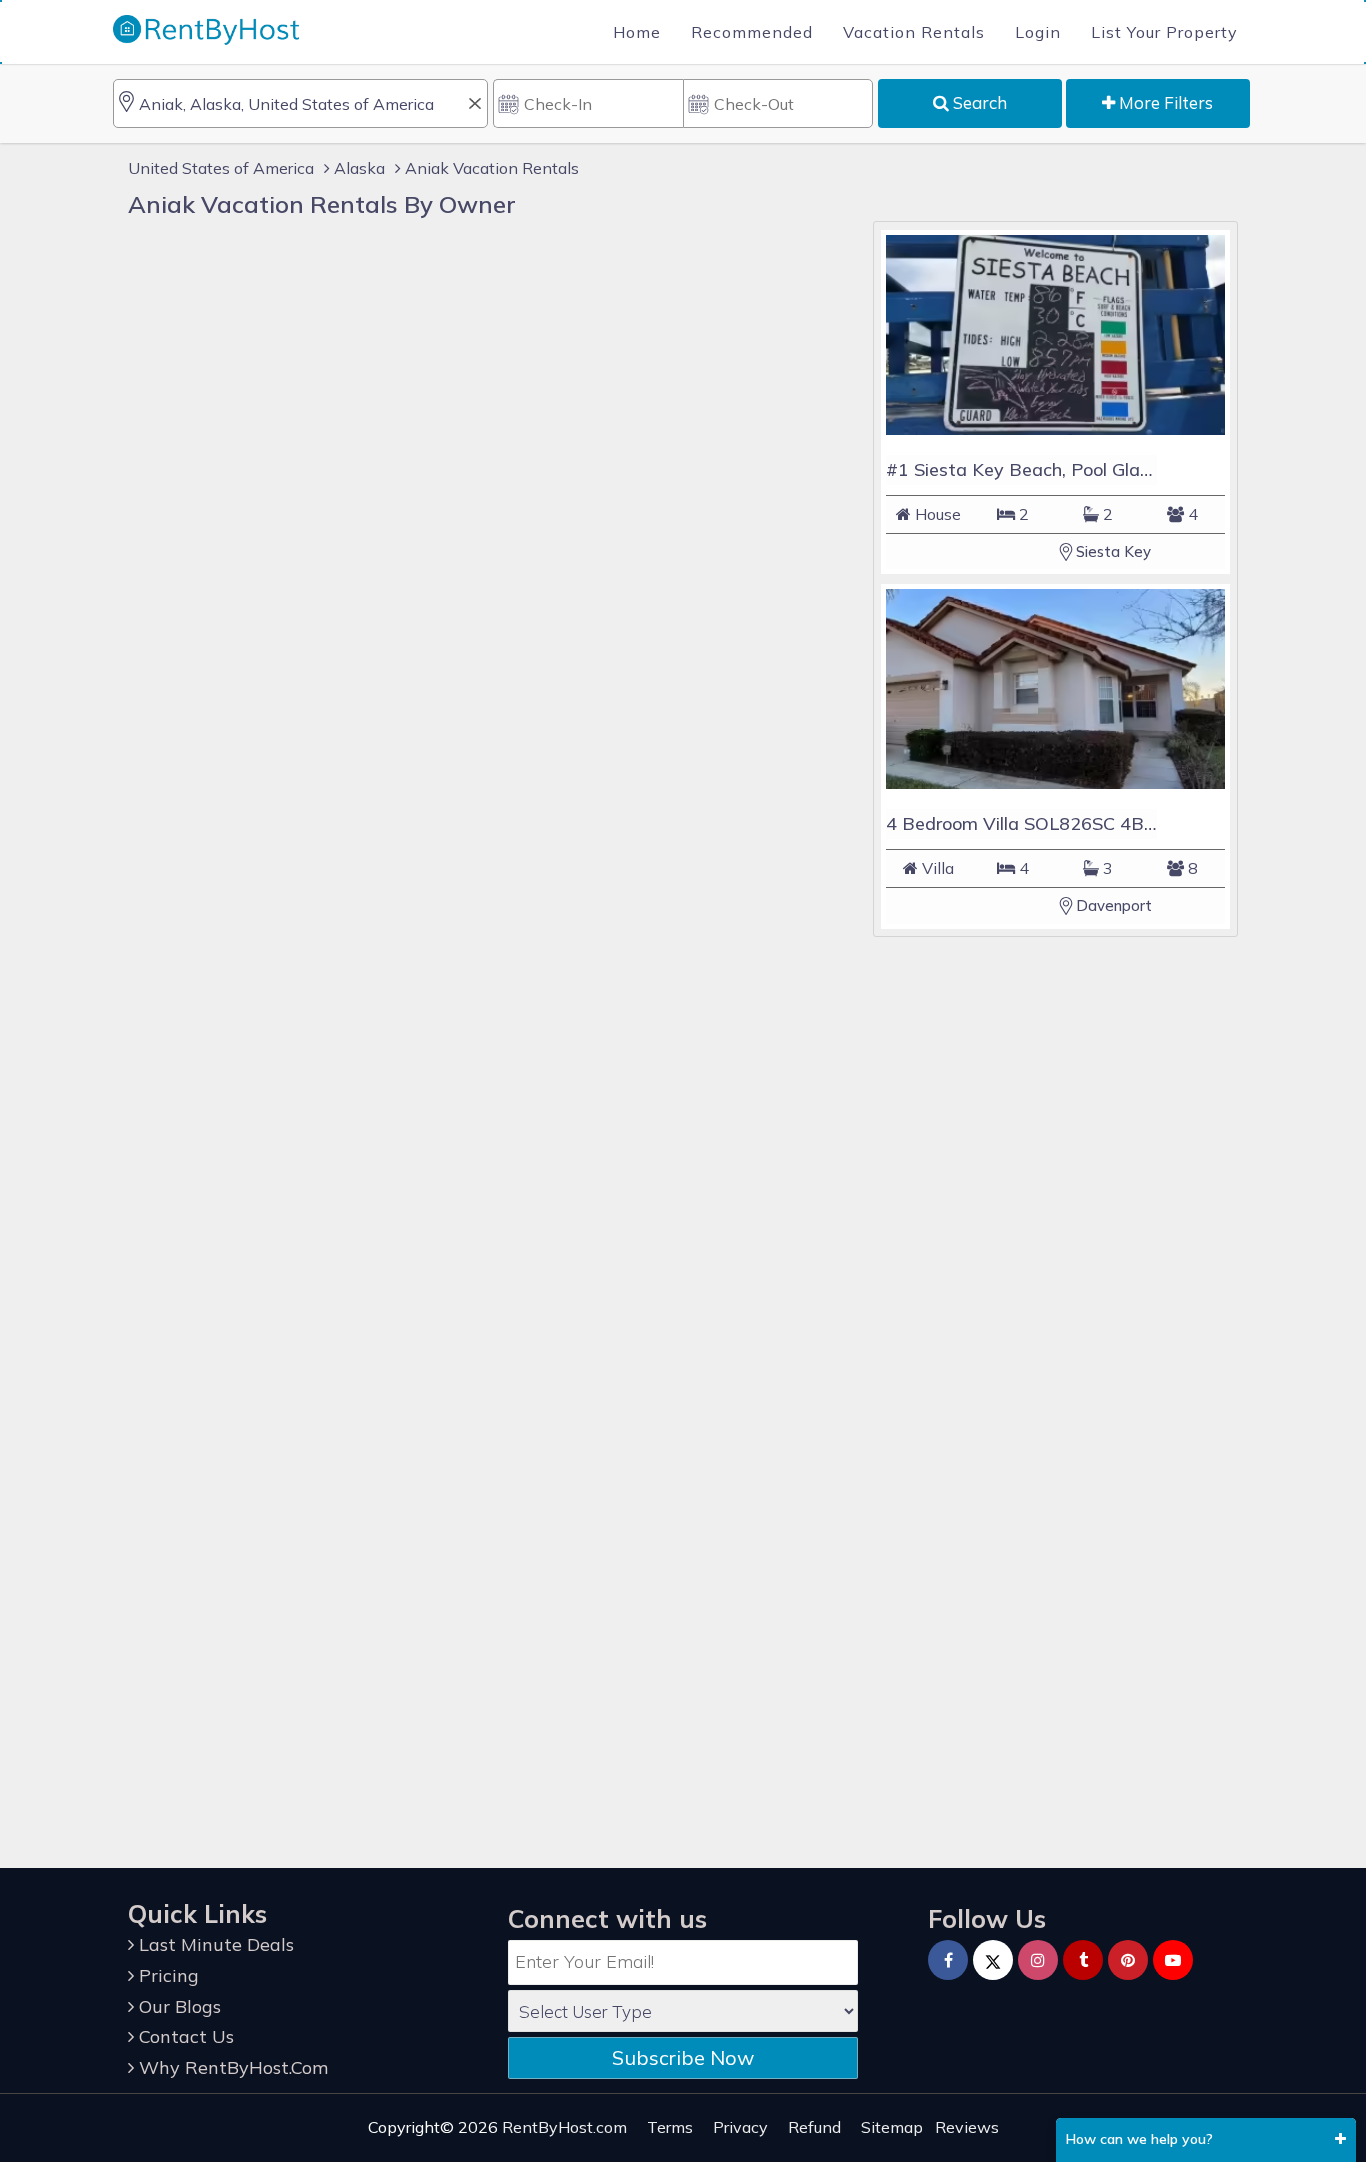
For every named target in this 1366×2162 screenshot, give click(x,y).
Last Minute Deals (214, 1944)
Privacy (740, 2127)
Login (1038, 32)
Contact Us (184, 2036)
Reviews (967, 2127)
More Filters (1164, 102)
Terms (670, 2127)
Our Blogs (177, 2006)
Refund (814, 2127)
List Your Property (1164, 32)
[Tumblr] (1083, 1960)
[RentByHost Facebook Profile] (948, 1960)
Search (978, 102)
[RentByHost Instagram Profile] (1038, 1960)
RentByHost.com (564, 2127)
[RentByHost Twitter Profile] (993, 1960)
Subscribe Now (683, 2057)
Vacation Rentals (914, 32)
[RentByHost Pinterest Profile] (1128, 1960)
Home (637, 32)
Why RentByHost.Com (231, 2067)
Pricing (166, 1975)
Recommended (752, 32)
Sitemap (892, 2127)
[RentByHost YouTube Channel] (1173, 1960)
